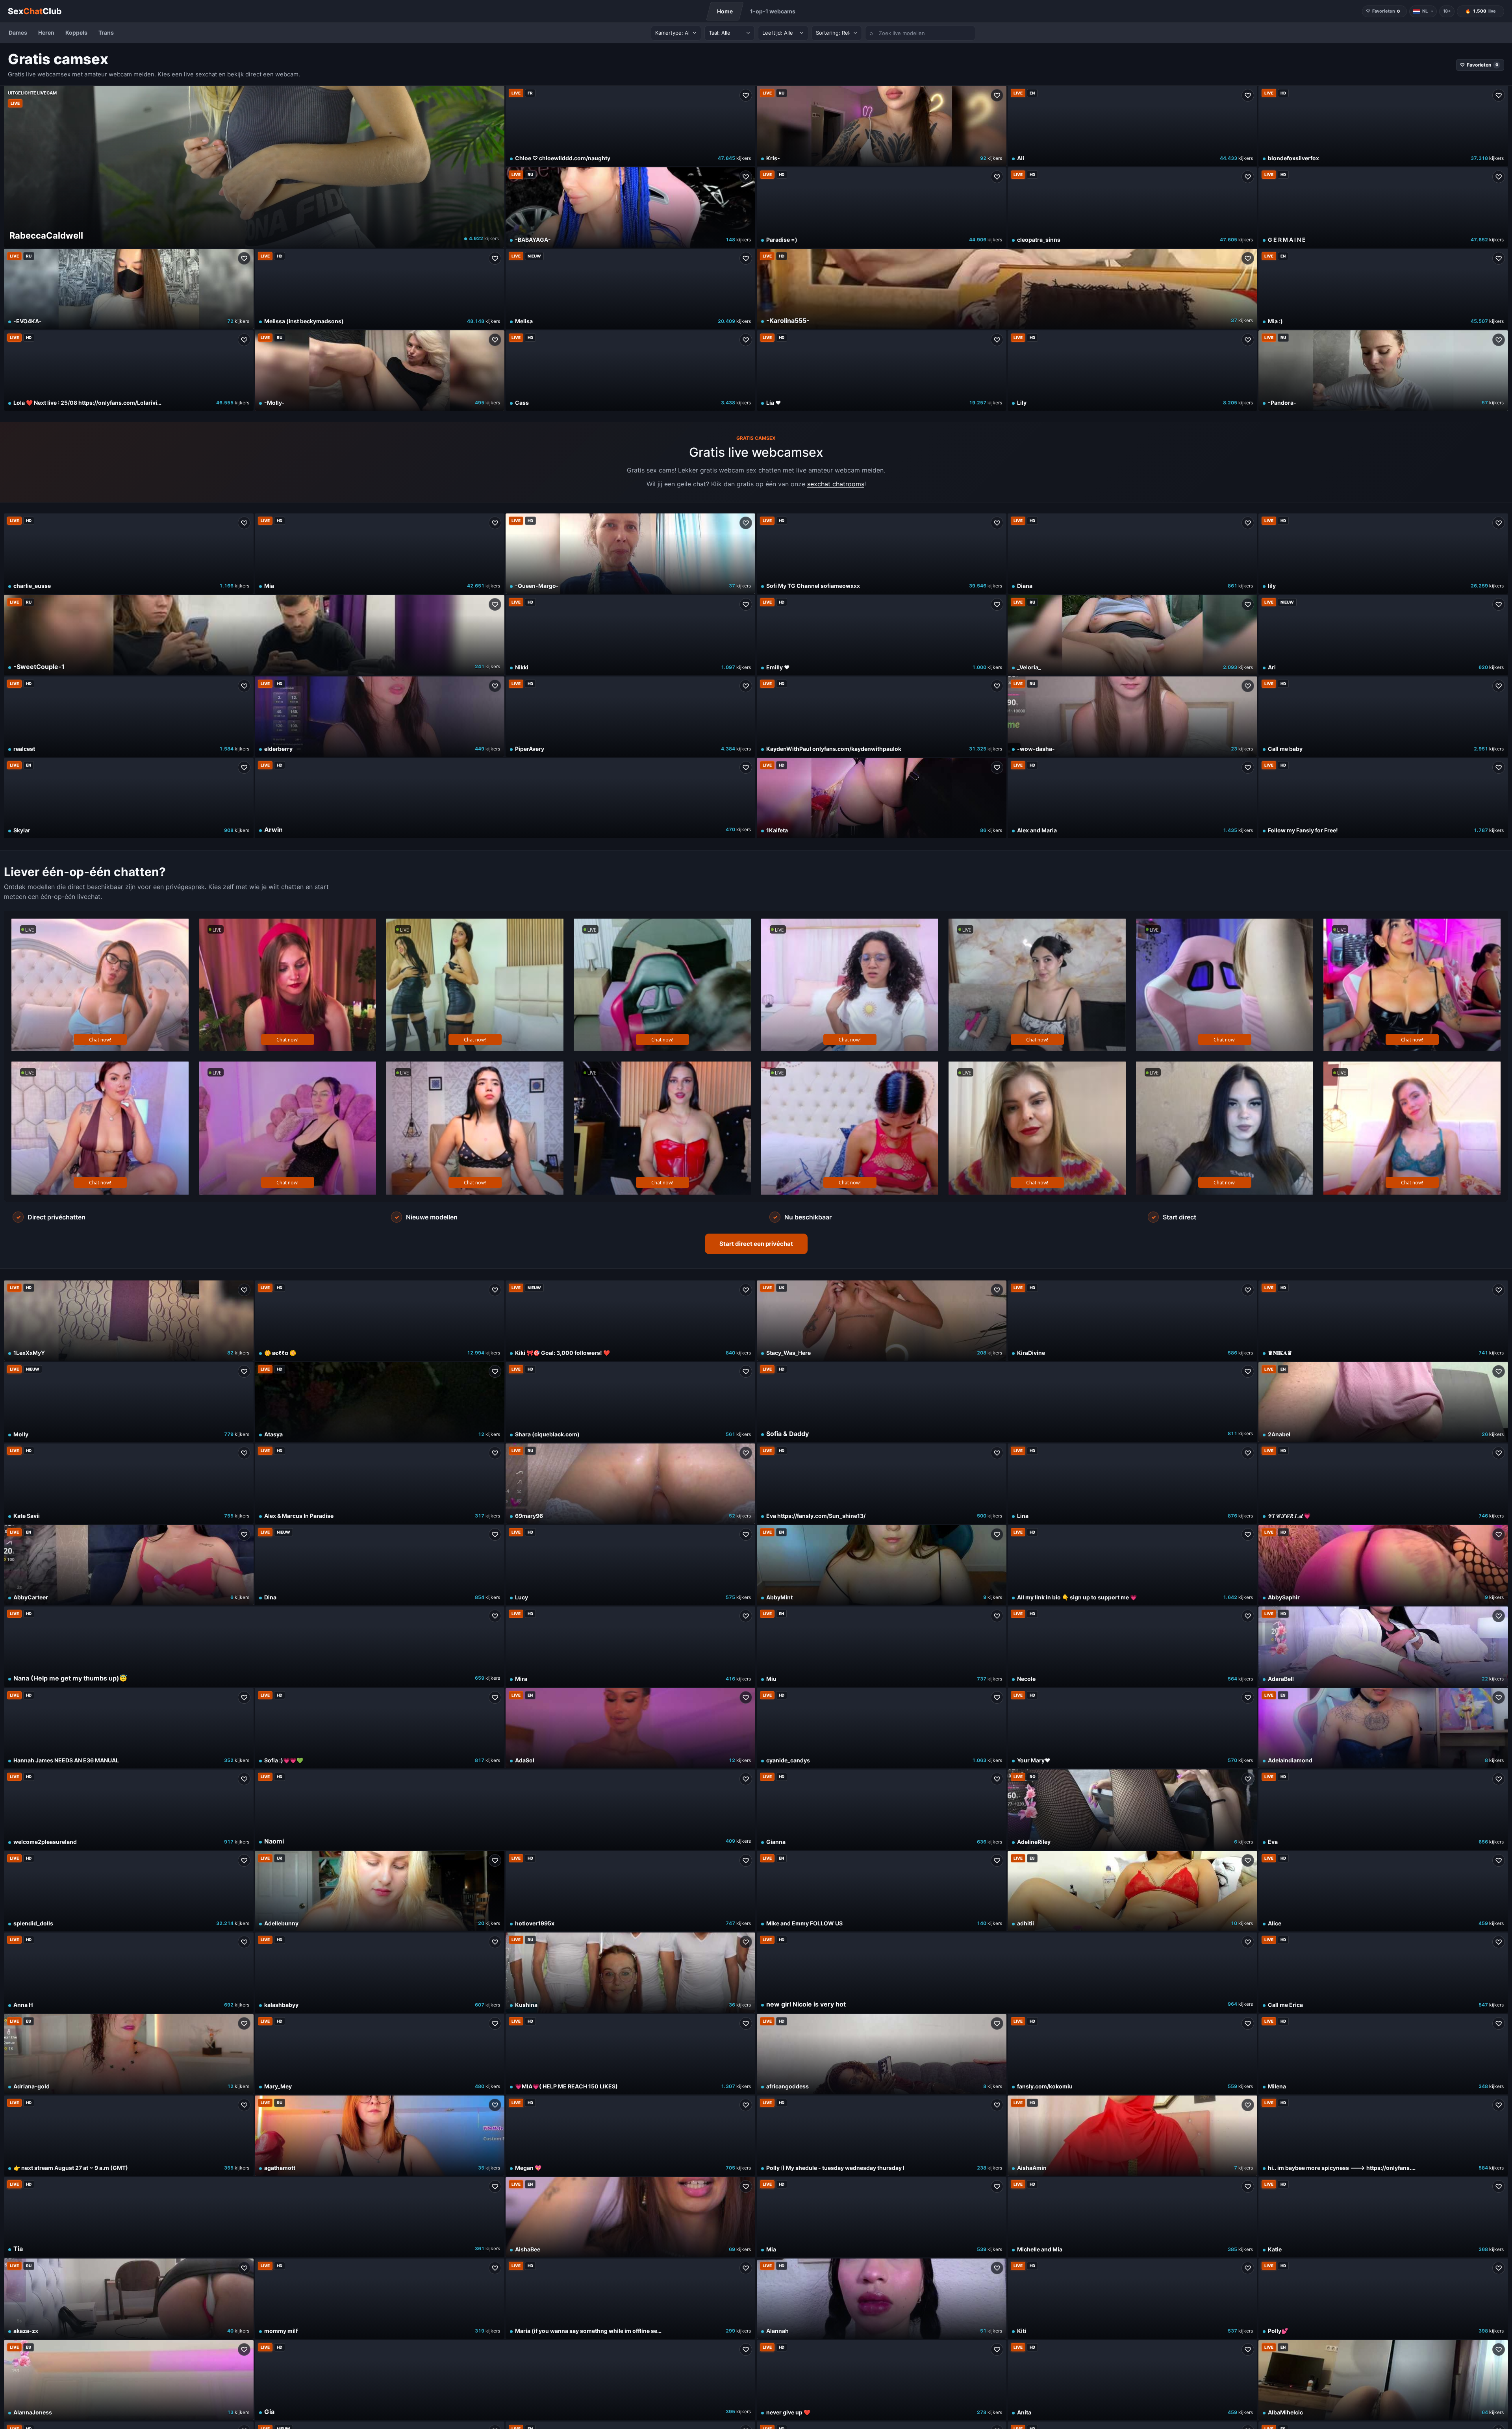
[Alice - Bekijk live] (1383, 1891)
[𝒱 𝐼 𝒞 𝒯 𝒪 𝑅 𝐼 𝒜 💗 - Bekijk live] (1383, 1484)
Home (725, 11)
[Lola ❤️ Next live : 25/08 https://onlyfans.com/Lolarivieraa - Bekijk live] (129, 371)
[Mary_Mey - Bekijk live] (380, 2054)
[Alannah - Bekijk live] (882, 2299)
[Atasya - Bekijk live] (380, 1402)
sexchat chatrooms (836, 484)
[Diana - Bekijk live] (1132, 554)
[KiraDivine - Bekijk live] (1132, 1321)
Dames (18, 32)
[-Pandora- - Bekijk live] (1383, 371)
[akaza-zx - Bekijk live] (129, 2299)
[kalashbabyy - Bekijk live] (380, 1973)
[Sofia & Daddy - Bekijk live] (1007, 1402)
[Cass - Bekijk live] (630, 371)
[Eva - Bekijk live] (1383, 1810)
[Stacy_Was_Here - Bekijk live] (882, 1321)
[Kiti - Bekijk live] (1132, 2299)
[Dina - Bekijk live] (380, 1565)
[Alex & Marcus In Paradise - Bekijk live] (380, 1484)
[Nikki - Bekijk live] (630, 635)
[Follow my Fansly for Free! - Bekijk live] (1383, 798)
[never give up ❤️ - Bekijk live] (882, 2380)
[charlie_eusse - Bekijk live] (129, 554)
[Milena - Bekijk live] (1383, 2054)
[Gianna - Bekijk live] (882, 1810)
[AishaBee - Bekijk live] (630, 2217)
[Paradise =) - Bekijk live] (882, 208)
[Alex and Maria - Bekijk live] (1132, 798)
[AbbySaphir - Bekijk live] (1383, 1565)
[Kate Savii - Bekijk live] (129, 1484)
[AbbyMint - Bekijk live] (882, 1565)
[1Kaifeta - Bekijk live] (882, 798)
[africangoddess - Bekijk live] (882, 2054)
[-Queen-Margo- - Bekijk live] (630, 554)
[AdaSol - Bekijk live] (630, 1728)
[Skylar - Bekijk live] (129, 798)
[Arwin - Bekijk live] (505, 798)
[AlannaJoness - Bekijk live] (129, 2380)
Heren (46, 32)
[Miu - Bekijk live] (882, 1647)
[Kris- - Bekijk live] (882, 126)
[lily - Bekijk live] (1383, 554)
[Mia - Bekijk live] (380, 554)
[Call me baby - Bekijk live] (1383, 717)
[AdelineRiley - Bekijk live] (1132, 1810)
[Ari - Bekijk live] (1383, 635)
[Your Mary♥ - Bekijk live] (1132, 1728)
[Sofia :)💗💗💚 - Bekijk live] (380, 1728)
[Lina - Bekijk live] (1132, 1484)
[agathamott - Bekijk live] (380, 2136)
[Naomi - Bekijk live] (505, 1810)
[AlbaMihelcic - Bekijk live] (1383, 2380)
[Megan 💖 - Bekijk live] (630, 2136)
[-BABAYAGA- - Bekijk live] (630, 208)
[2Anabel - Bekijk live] (1383, 1402)
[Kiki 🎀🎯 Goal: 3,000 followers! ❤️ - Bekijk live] (630, 1321)
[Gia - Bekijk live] (505, 2380)
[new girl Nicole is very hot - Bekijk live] (1007, 1973)
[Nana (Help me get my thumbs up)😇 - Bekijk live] (254, 1647)
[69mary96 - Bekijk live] (630, 1484)
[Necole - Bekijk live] (1132, 1647)
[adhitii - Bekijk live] (1132, 1891)
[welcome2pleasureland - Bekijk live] (129, 1810)
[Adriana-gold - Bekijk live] (129, 2054)
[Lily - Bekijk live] (1132, 371)
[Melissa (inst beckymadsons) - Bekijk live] (380, 289)
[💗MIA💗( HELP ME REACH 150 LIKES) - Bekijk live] (630, 2054)
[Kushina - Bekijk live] (630, 1973)
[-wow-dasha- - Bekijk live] (1132, 717)
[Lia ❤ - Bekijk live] (882, 371)
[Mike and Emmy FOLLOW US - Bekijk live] (882, 1891)
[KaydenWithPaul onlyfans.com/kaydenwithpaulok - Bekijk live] (882, 717)
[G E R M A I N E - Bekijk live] (1383, 208)
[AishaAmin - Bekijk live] (1132, 2136)
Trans (106, 32)
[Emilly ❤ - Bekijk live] (882, 635)
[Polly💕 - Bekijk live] (1383, 2299)
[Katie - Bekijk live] (1383, 2217)
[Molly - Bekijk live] (129, 1402)
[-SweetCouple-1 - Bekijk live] (254, 635)
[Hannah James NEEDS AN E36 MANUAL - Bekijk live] (129, 1728)
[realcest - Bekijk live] (129, 717)
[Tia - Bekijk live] (254, 2217)
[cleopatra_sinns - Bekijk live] (1132, 208)
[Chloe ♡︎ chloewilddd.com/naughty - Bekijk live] (630, 126)
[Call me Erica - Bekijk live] (1383, 1973)
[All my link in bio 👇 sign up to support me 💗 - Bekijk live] (1132, 1565)
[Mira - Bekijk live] (630, 1647)
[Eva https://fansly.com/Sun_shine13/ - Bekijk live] (882, 1484)
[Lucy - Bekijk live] (630, 1565)
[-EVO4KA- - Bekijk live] (129, 289)
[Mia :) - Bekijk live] (1383, 289)
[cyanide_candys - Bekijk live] (882, 1728)
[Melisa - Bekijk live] (630, 289)
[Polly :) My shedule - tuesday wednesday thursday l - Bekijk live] (882, 2136)
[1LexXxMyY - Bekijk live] (129, 1321)
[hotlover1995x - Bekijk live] (630, 1891)
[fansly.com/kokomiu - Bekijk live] (1132, 2054)
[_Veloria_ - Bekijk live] (1132, 635)
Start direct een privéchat (756, 1244)
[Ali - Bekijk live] (1132, 126)
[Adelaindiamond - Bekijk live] (1383, 1728)
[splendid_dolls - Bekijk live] (129, 1891)
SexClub (35, 11)
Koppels (76, 32)
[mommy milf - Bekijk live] (380, 2299)
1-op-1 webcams (773, 11)
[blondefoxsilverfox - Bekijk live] (1383, 126)
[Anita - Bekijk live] (1132, 2380)
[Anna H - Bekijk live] (129, 1973)
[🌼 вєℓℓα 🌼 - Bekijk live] (380, 1321)
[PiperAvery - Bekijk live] (630, 717)
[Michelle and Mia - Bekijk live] (1132, 2217)
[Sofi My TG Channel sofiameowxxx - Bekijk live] (882, 554)
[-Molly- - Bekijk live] (380, 371)
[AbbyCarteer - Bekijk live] (129, 1565)
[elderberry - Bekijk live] (380, 717)
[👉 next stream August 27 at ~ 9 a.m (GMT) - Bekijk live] (129, 2136)
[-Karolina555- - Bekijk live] (1007, 289)
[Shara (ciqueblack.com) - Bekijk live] (630, 1402)
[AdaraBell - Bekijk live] (1383, 1647)
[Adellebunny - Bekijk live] (380, 1891)
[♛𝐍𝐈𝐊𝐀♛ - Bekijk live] (1383, 1321)
